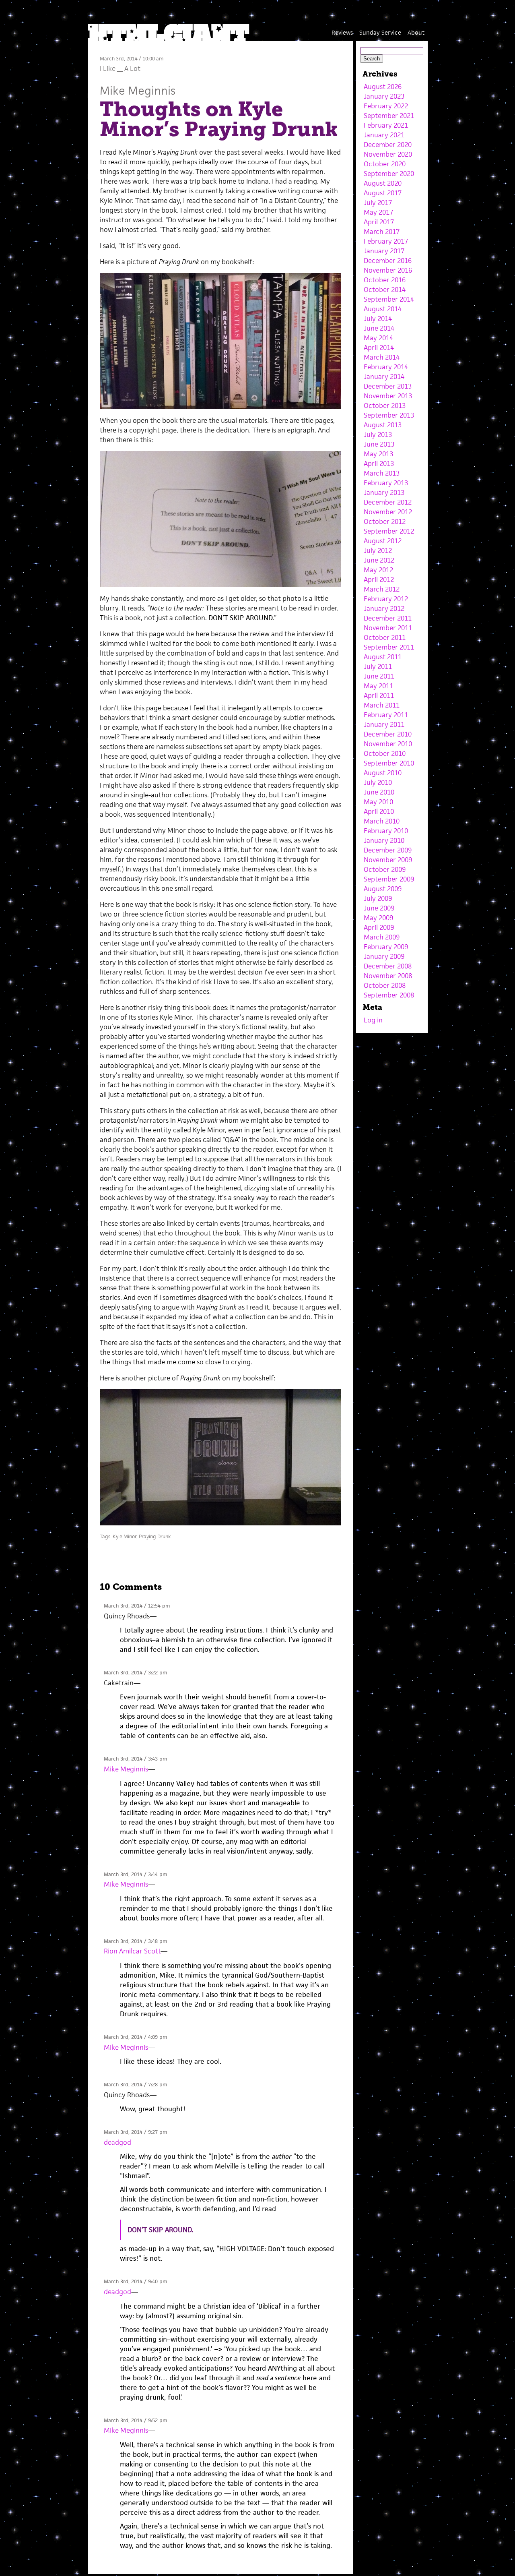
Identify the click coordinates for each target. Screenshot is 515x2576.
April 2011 (379, 695)
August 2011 (383, 657)
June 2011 (379, 676)
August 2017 (383, 193)
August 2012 (383, 541)
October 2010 (385, 753)
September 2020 (389, 174)
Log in (373, 1020)
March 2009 (382, 937)
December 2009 (388, 850)
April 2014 (379, 348)
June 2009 (379, 908)
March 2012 (382, 589)
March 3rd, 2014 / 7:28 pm (135, 2085)
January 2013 (384, 492)
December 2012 (388, 502)
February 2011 (386, 715)
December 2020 (388, 145)
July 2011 (378, 666)
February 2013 (386, 483)
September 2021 (389, 116)
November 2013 (388, 396)
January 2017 (384, 251)
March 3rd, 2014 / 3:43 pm (135, 1759)
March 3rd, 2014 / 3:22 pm (135, 1673)
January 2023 (384, 96)
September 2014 (389, 299)
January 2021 (384, 135)
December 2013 (388, 386)
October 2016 (385, 280)
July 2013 (378, 435)
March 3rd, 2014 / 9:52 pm (135, 2420)
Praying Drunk (155, 1536)
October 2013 (385, 406)
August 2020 (383, 183)
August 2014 (383, 309)
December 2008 (388, 966)
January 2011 (384, 724)
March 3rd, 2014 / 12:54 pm (137, 1606)
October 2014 (385, 290)
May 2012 (378, 570)
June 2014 (379, 328)
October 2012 (385, 521)
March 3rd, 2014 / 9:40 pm (135, 2281)
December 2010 (388, 734)
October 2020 (385, 164)
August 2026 (383, 87)
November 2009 (388, 860)
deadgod (117, 2142)
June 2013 (379, 444)
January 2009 (384, 956)
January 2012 (384, 608)
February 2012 (386, 599)
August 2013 (383, 425)
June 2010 (379, 792)
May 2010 (378, 802)
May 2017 (378, 212)
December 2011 (388, 618)
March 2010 (382, 821)
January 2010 (384, 840)
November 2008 (388, 976)
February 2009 (386, 947)
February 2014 (386, 367)
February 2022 (386, 106)
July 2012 (378, 550)
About (416, 32)
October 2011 (385, 637)
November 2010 (388, 744)
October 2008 (385, 985)
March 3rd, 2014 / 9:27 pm (135, 2132)
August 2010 (383, 773)
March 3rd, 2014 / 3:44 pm (135, 1874)
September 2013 (389, 415)
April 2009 (379, 927)
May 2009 (378, 918)
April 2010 (379, 811)
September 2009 (389, 879)
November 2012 (388, 512)
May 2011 (378, 686)
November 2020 (388, 154)
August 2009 (383, 889)
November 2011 (388, 628)
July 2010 (378, 782)
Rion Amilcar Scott (132, 1951)
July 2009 (378, 898)
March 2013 (382, 473)
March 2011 (382, 705)
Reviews (342, 32)
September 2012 (389, 531)
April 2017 (379, 222)
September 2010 (389, 763)
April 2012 (379, 579)
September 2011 (389, 647)
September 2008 (389, 995)
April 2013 (379, 463)
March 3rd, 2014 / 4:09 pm (135, 2037)
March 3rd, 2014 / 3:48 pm (135, 1941)
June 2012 (379, 560)
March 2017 (382, 232)
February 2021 (386, 125)
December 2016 (388, 261)
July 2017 (378, 203)
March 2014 (382, 357)
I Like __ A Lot (120, 68)
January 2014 (384, 377)
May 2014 (378, 338)
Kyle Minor (125, 1536)
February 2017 (386, 241)
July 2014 (378, 319)
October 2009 (385, 869)
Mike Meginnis (138, 90)
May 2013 (378, 454)
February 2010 (386, 831)
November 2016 (388, 270)
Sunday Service (380, 32)
